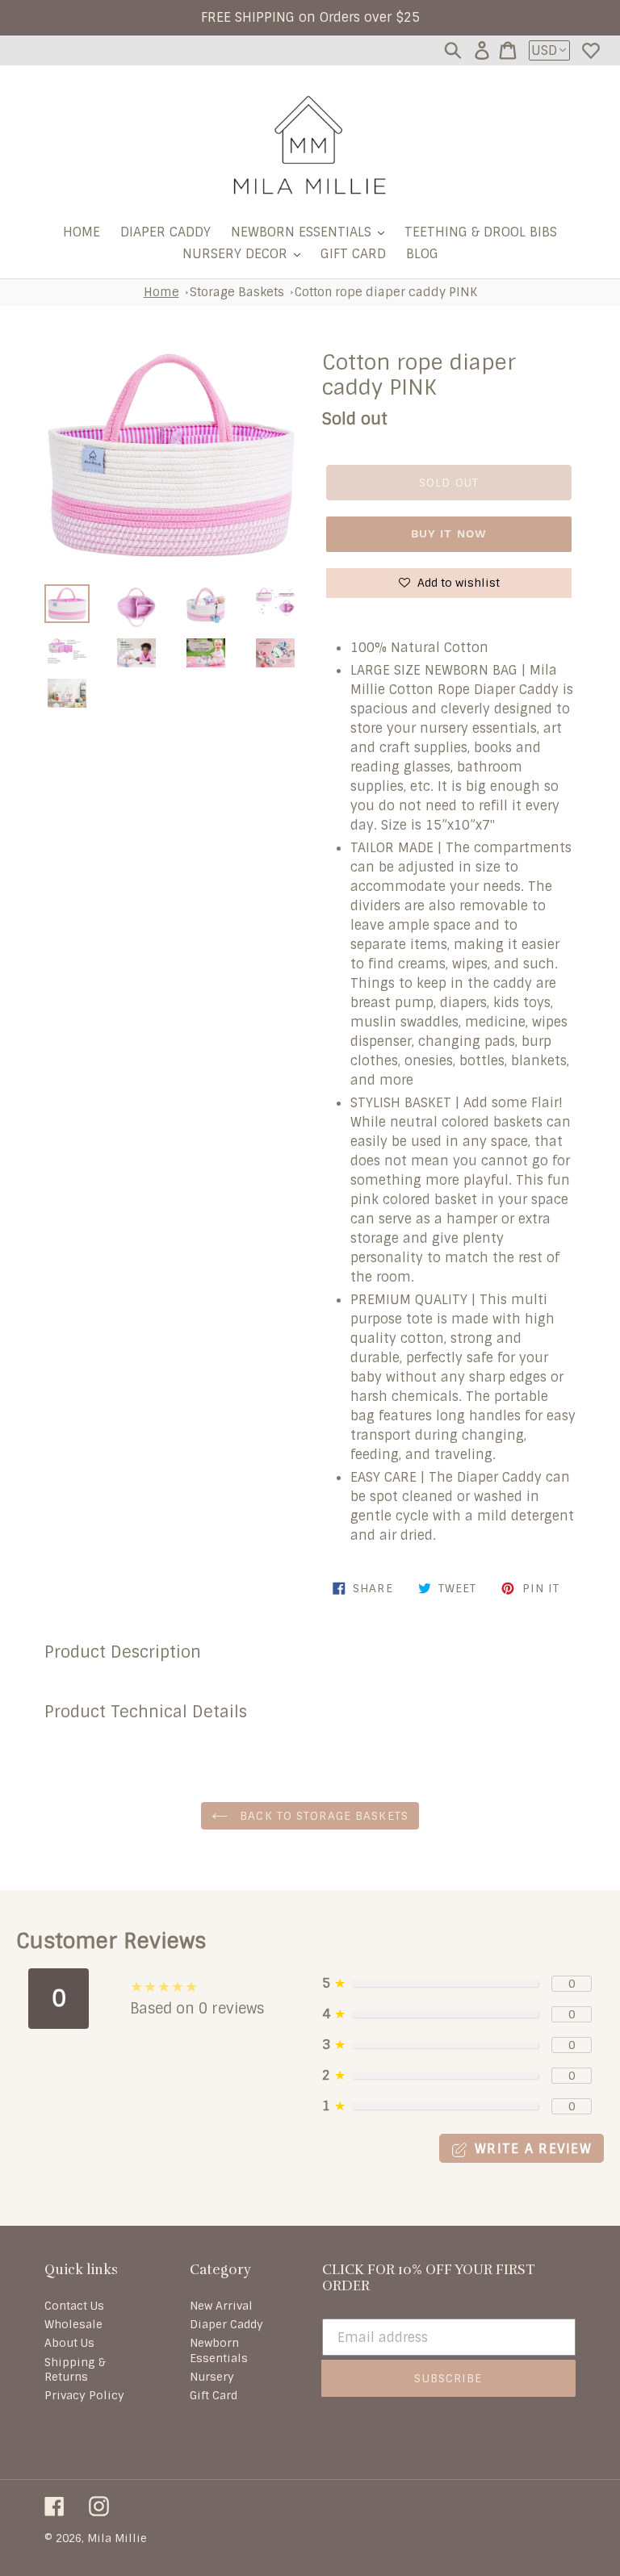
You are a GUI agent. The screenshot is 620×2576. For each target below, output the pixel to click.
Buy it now (449, 533)
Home (161, 292)
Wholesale (73, 2324)
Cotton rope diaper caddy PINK (386, 292)
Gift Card (214, 2395)
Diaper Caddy (226, 2324)
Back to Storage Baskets (322, 1816)
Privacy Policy (84, 2395)
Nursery (212, 2377)
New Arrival (221, 2306)
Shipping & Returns (75, 2369)
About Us (69, 2343)
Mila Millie (117, 2538)
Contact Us (74, 2306)
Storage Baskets (237, 292)
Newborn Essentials (219, 2350)
